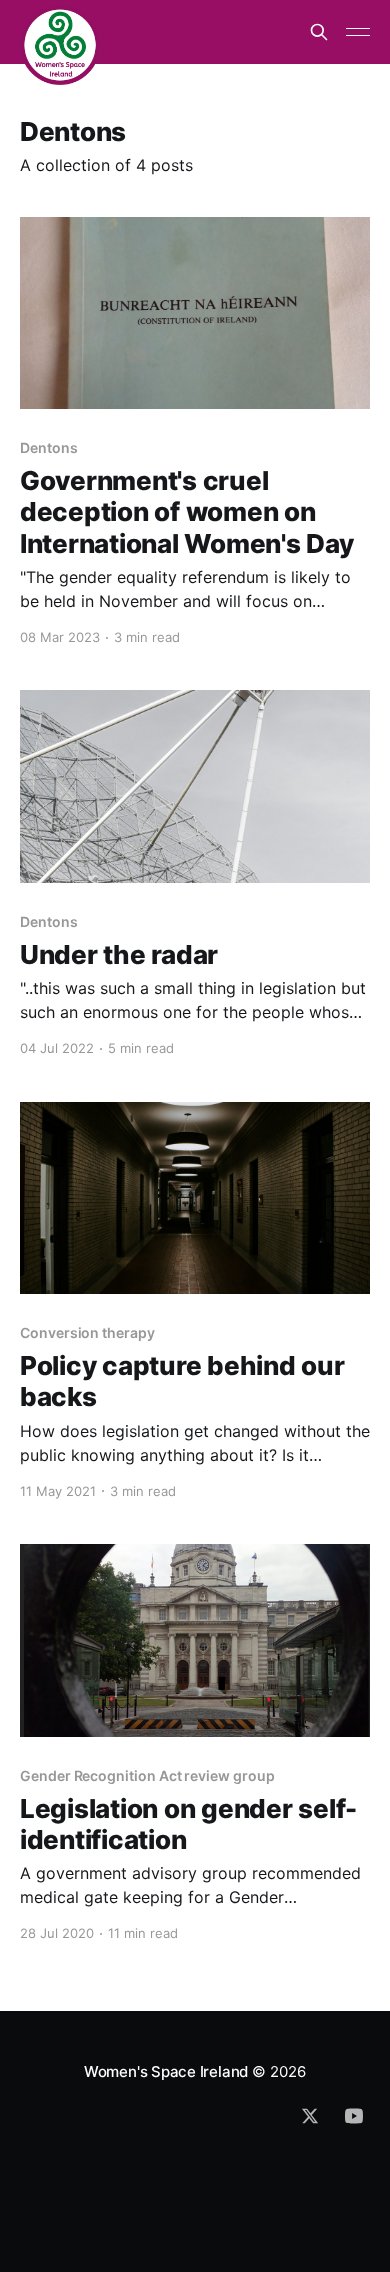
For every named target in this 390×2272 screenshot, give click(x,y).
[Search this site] (319, 32)
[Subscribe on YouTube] (354, 2116)
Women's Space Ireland (166, 2071)
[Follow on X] (310, 2116)
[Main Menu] (358, 32)
